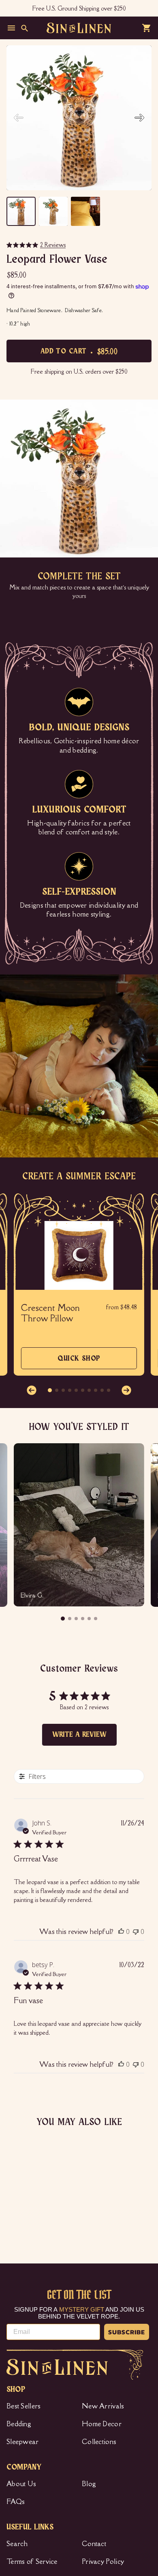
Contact (94, 2544)
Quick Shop (79, 1362)
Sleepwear (23, 2442)
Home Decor (102, 2424)
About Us (21, 2484)
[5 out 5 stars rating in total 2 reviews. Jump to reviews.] (15, 2221)
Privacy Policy (103, 2561)
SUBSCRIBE (127, 2332)
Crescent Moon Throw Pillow (51, 1313)
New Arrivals (103, 2406)
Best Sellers (24, 2406)
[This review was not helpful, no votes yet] (136, 1931)
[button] (139, 118)
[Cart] (147, 28)
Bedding (19, 2424)
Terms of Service (32, 2561)
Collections (99, 2442)
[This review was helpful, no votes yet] (121, 1931)
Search (17, 2544)
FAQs (16, 2502)
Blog (89, 2484)
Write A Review (79, 1735)
